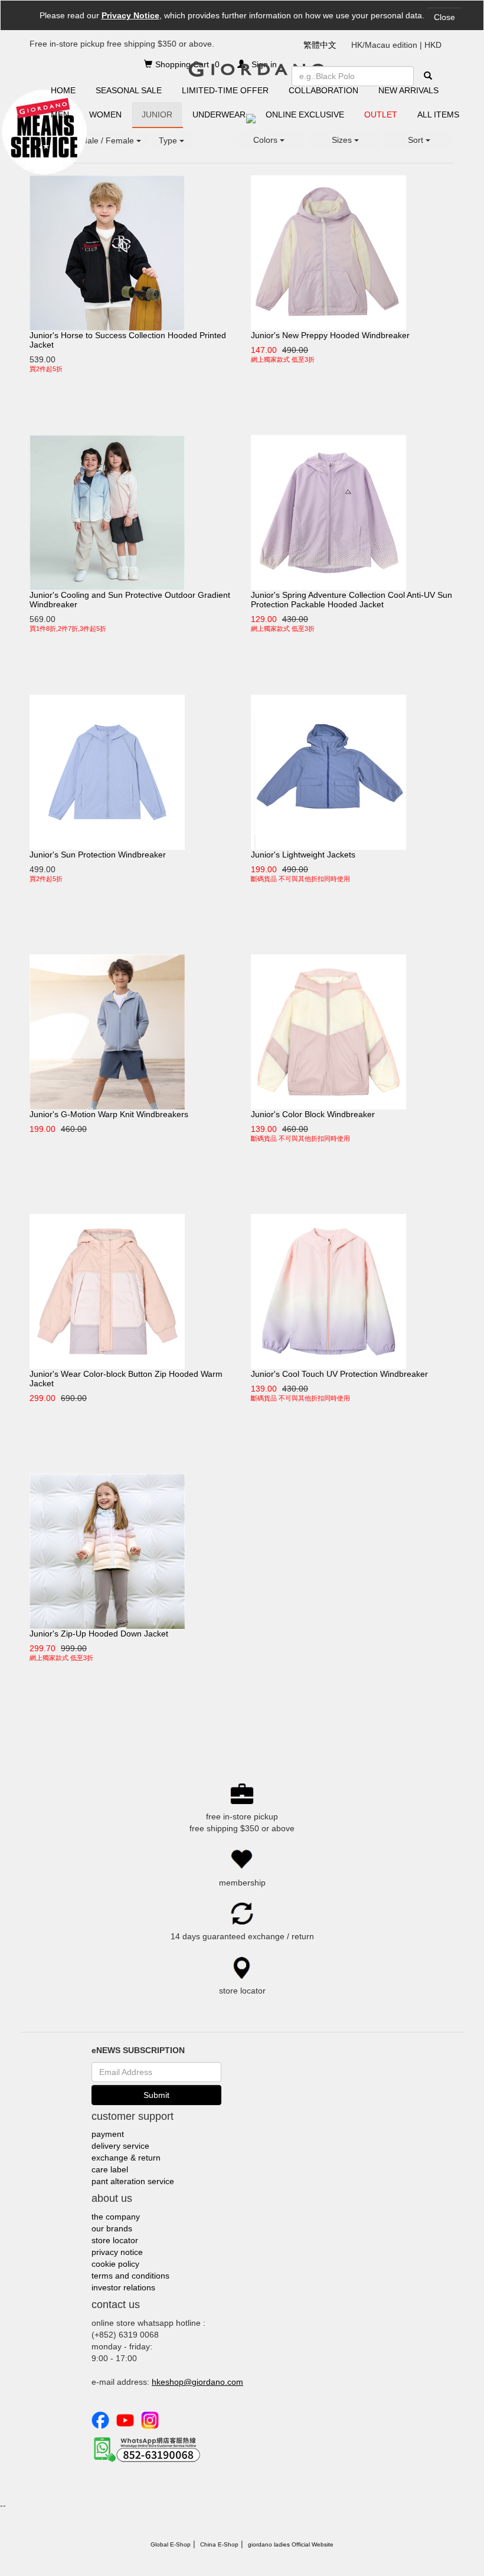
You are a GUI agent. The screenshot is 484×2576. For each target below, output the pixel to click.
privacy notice (117, 2252)
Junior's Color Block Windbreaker (313, 1114)
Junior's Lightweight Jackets (303, 855)
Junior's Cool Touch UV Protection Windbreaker (339, 1374)
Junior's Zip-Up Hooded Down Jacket (99, 1634)
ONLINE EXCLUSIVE (305, 114)
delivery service (120, 2146)
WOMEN (105, 114)
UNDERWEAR (219, 114)
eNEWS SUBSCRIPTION (138, 2050)
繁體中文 (320, 45)
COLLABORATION (323, 90)
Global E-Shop (171, 2544)
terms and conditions (130, 2276)
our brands (112, 2228)
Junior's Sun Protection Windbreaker (98, 855)
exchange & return (126, 2158)
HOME (63, 90)
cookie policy (115, 2264)
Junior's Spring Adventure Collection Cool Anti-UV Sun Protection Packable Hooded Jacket (351, 600)
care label (110, 2169)
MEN (60, 114)
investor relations (123, 2287)
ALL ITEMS (438, 114)
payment (108, 2134)
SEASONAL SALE (129, 90)
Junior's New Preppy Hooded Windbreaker (330, 335)
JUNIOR (157, 114)
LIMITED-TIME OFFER (225, 90)
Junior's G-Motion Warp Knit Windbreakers (109, 1114)
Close (444, 17)
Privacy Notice (130, 15)
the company (116, 2217)
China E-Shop (219, 2544)
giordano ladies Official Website (291, 2544)
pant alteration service (133, 2181)
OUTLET (381, 114)
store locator (115, 2240)
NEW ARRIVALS (408, 90)
